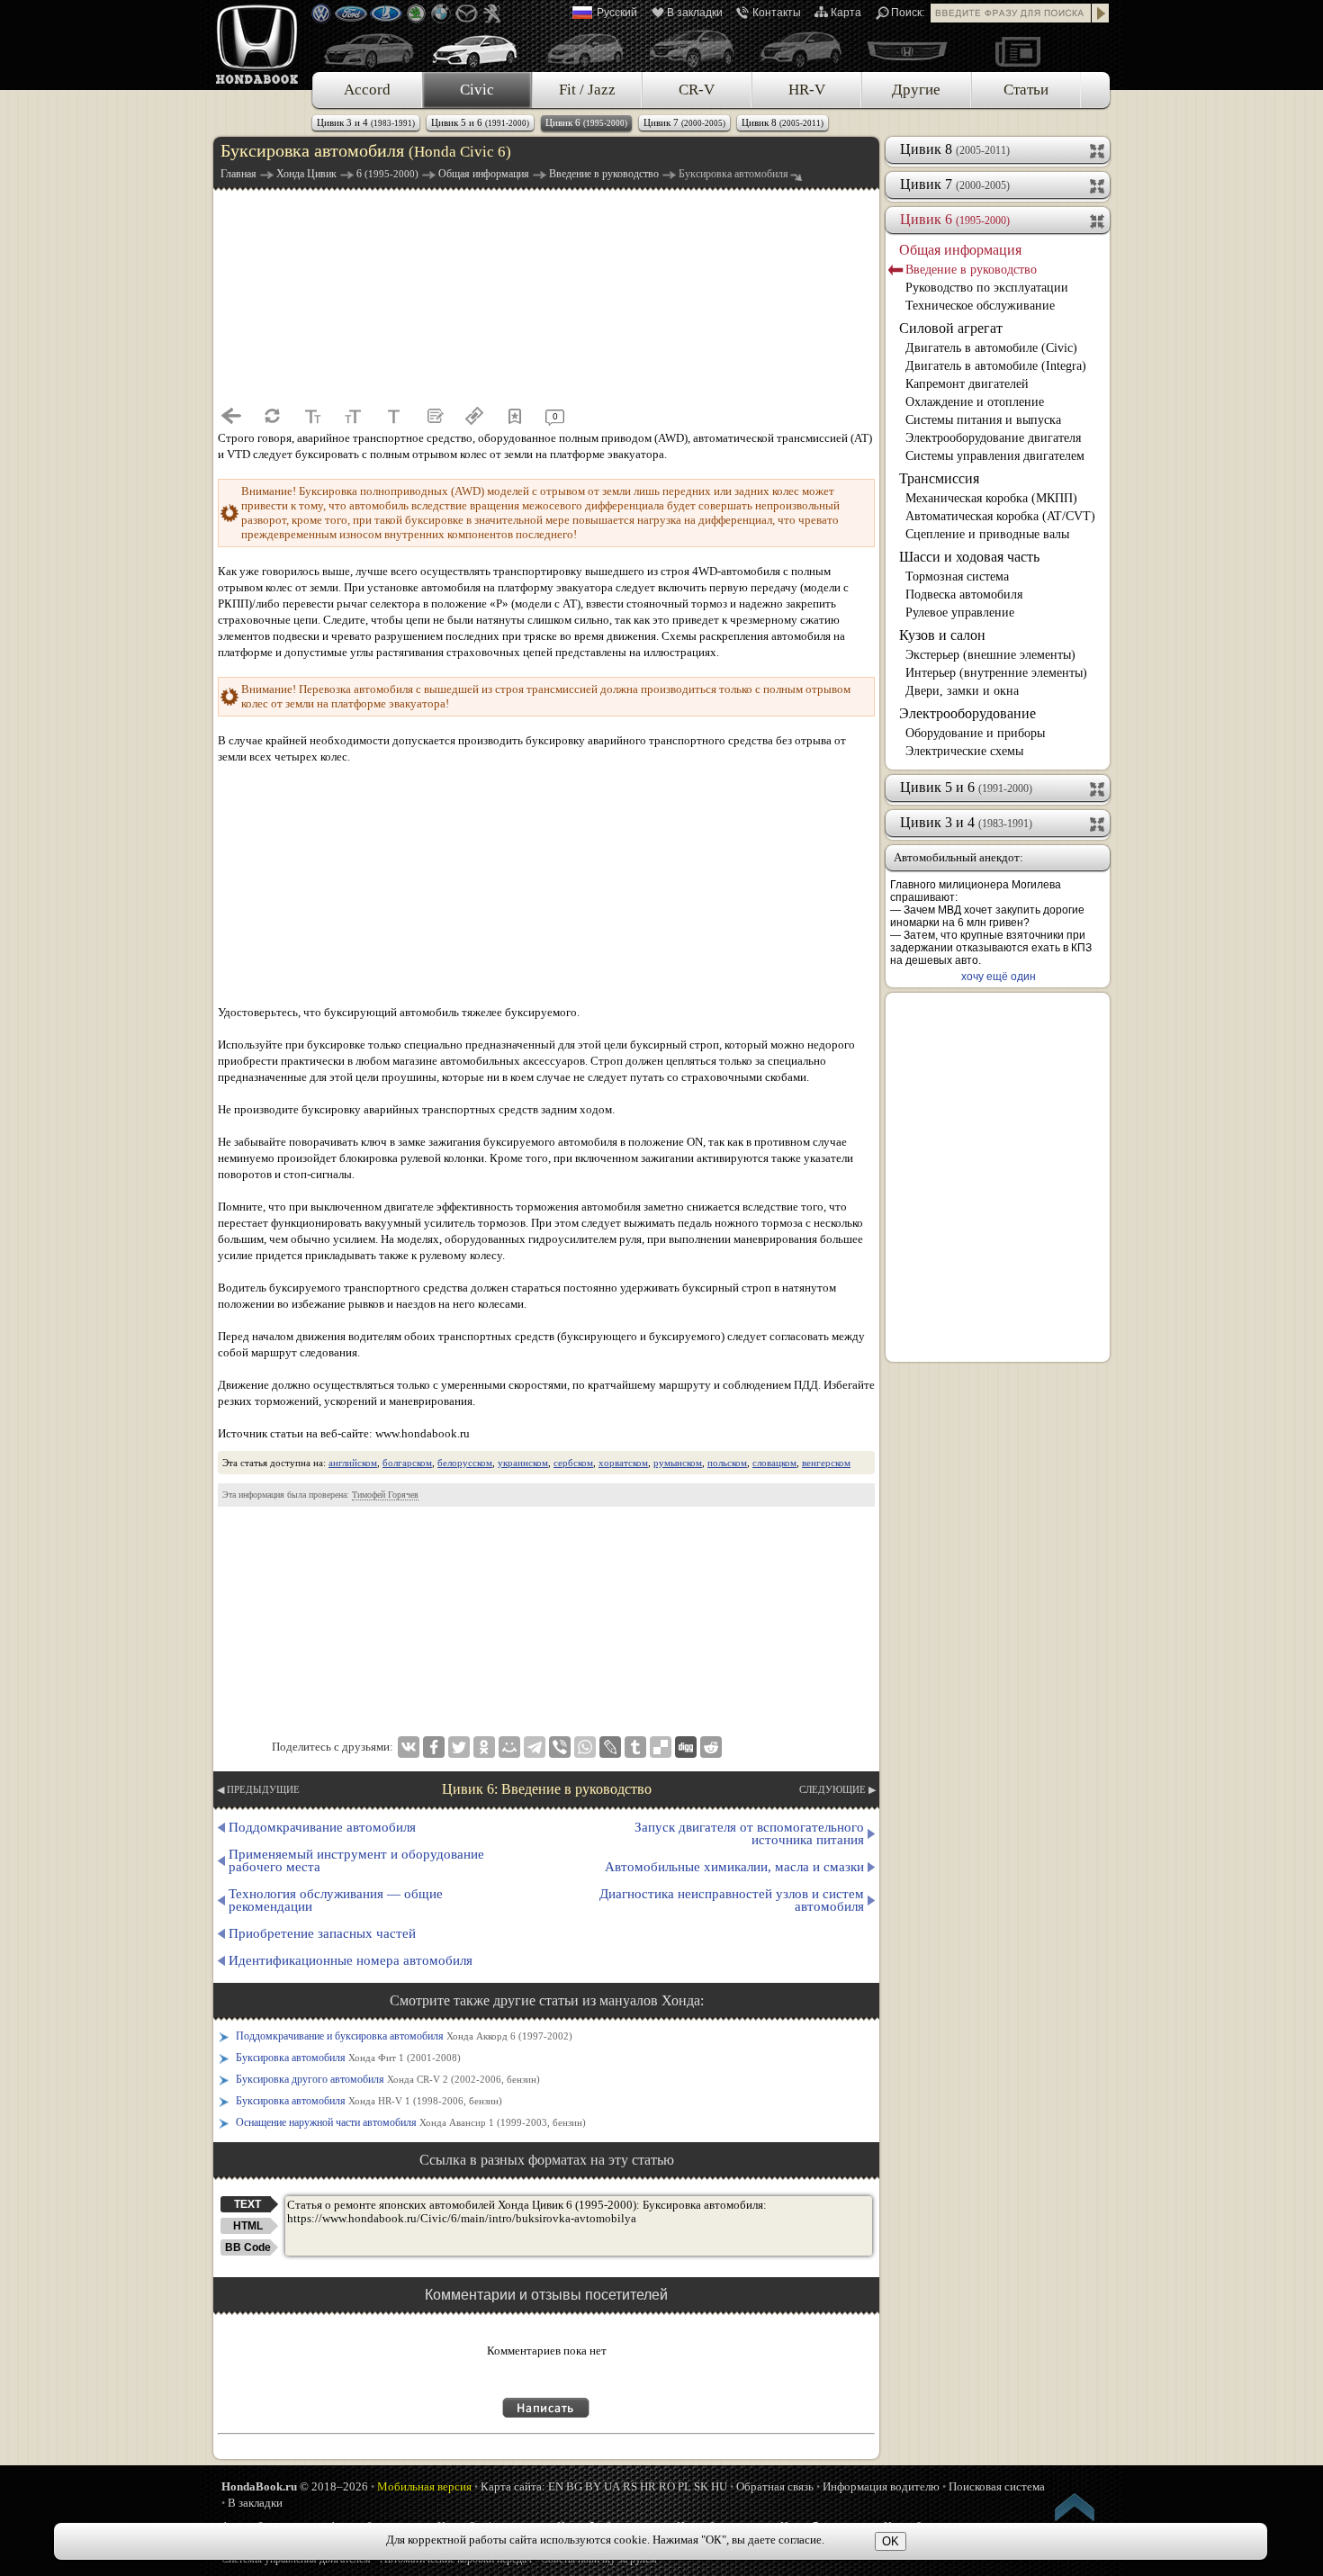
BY (593, 2486)
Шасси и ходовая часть (969, 557)
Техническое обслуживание (980, 306)
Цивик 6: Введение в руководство (547, 1789)
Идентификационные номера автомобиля (351, 1960)
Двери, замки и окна (962, 691)
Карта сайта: (513, 2486)
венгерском (826, 1463)
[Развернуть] (1098, 149)
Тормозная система (957, 576)
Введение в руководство (971, 270)
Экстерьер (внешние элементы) (990, 655)
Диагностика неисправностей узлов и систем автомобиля (732, 1900)
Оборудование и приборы (975, 733)
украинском (523, 1463)
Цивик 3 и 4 (366, 122)
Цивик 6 (586, 122)
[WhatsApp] (585, 1747)
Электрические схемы (964, 751)
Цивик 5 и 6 (480, 122)
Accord (367, 90)
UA (612, 2486)
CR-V (697, 90)
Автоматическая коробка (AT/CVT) (1000, 516)
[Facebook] (434, 1747)
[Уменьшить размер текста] (312, 416)
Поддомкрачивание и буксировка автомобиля (404, 2036)
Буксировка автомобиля (348, 2058)
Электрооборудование (967, 713)
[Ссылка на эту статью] (474, 416)
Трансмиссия (939, 478)
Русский (617, 13)
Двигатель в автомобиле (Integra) (996, 366)
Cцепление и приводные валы (987, 534)
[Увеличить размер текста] (353, 416)
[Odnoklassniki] (484, 1747)
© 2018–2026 (295, 2486)
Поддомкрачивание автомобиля (322, 1827)
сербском (573, 1463)
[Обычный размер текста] (393, 416)
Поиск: (908, 13)
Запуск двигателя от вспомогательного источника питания (749, 1833)
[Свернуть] (1098, 220)
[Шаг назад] (231, 416)
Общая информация (960, 250)
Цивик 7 (684, 122)
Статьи (1026, 90)
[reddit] (711, 1747)
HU (719, 2486)
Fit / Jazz (587, 90)
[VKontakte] (409, 1747)
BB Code (248, 2247)
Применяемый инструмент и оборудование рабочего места (356, 1860)
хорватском (623, 1463)
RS (630, 2486)
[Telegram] (535, 1747)
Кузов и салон (942, 635)
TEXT (247, 2204)
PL (684, 2486)
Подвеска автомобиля (964, 594)
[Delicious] (661, 1747)
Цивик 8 (783, 122)
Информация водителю (881, 2486)
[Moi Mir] (509, 1747)
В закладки (695, 13)
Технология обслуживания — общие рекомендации (336, 1900)
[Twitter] (459, 1747)
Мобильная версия (424, 2486)
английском (353, 1463)
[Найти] (1101, 13)
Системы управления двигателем (995, 456)
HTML (248, 2226)
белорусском (465, 1463)
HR (648, 2486)
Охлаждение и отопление (975, 402)
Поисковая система (997, 2486)
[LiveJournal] (610, 1747)
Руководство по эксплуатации (987, 288)
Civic (477, 90)
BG (574, 2486)
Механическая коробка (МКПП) (991, 498)
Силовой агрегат (951, 328)
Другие (916, 90)
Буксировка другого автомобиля (388, 2079)
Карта (846, 13)
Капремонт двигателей (967, 384)
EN (556, 2486)
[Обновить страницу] (272, 416)
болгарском (407, 1463)
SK (701, 2486)
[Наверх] (1075, 2510)
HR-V (807, 90)
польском (727, 1463)
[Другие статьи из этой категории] (434, 416)
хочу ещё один (999, 977)
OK (891, 2541)
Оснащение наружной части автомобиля (411, 2122)
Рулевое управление (960, 612)
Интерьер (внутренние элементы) (996, 673)
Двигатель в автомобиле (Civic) (991, 348)
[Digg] (686, 1747)
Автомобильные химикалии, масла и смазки (734, 1867)
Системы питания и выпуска (983, 420)
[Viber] (560, 1747)
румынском (678, 1463)
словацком (774, 1463)
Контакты (777, 13)
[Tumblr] (635, 1747)
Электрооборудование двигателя (993, 438)
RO (667, 2486)
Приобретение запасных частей (322, 1933)
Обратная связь (775, 2486)
